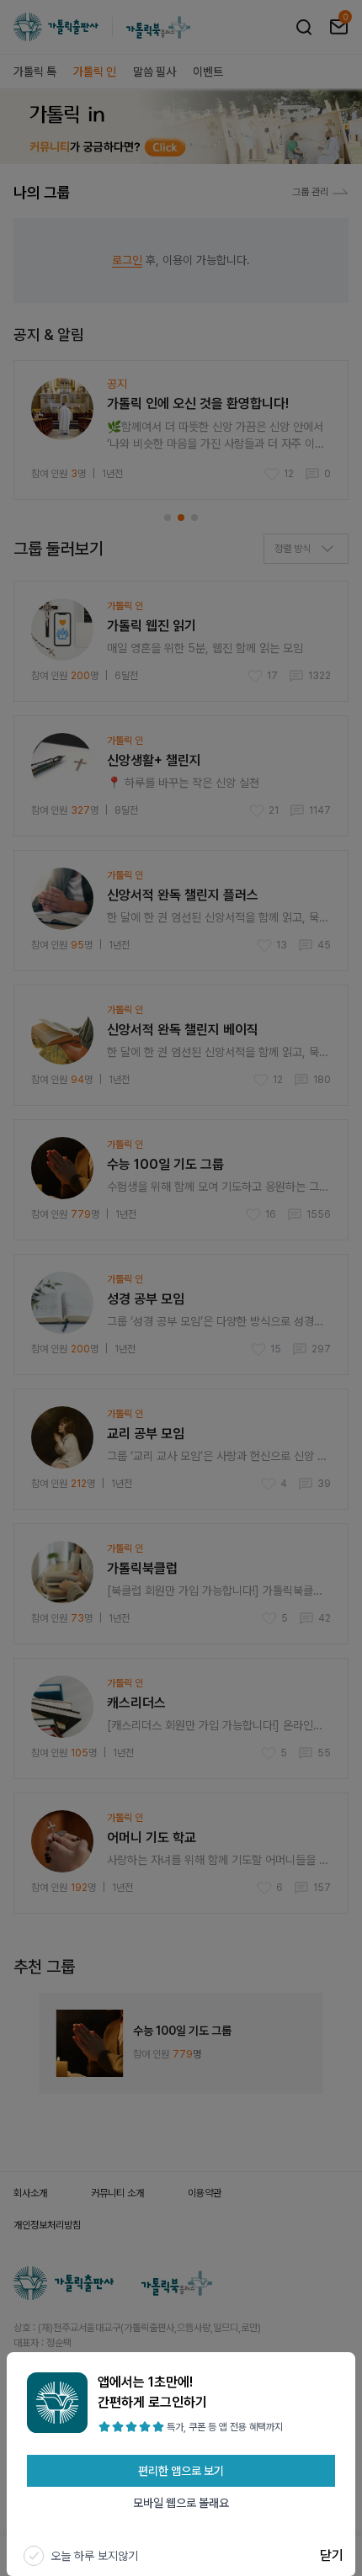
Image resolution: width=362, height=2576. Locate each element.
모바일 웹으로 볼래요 (181, 2503)
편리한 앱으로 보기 (181, 2471)
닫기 (332, 2555)
